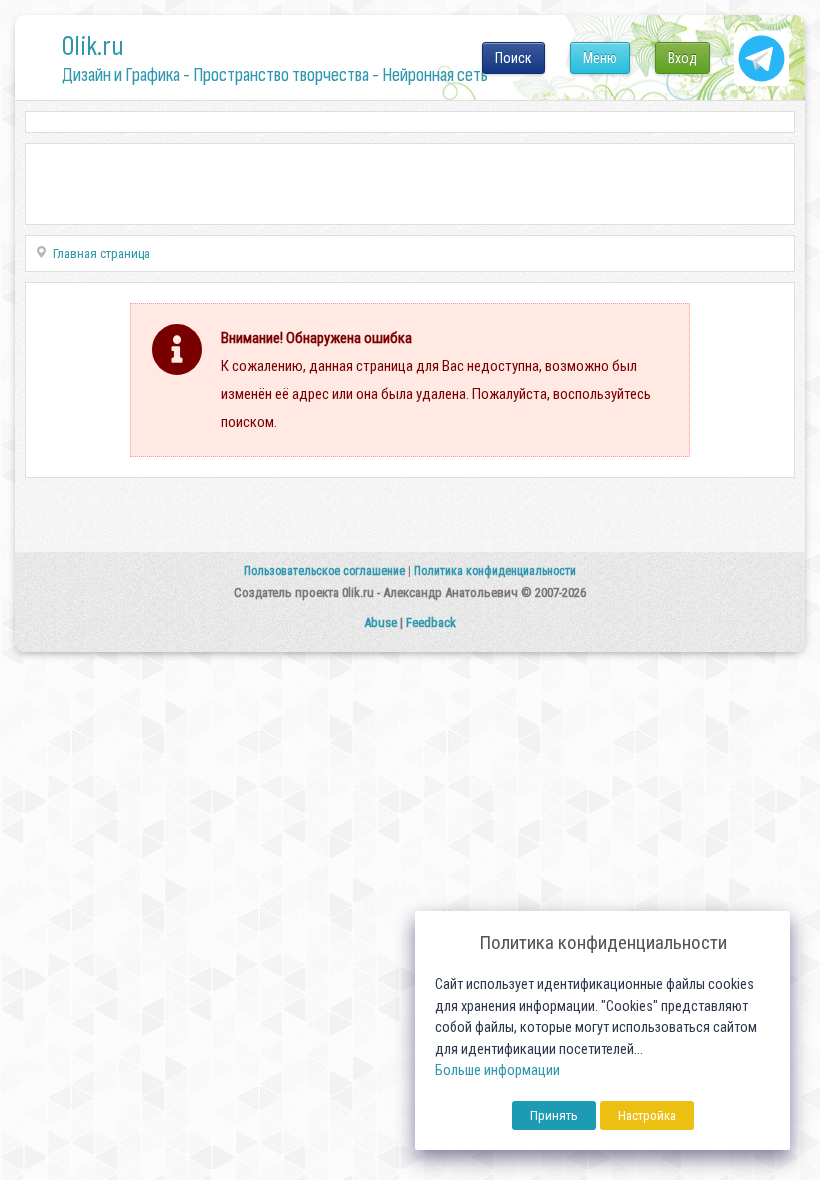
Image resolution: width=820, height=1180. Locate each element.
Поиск (513, 58)
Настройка (647, 1115)
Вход (682, 58)
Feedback (431, 622)
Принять (554, 1115)
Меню (600, 58)
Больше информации (497, 1070)
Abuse (380, 622)
